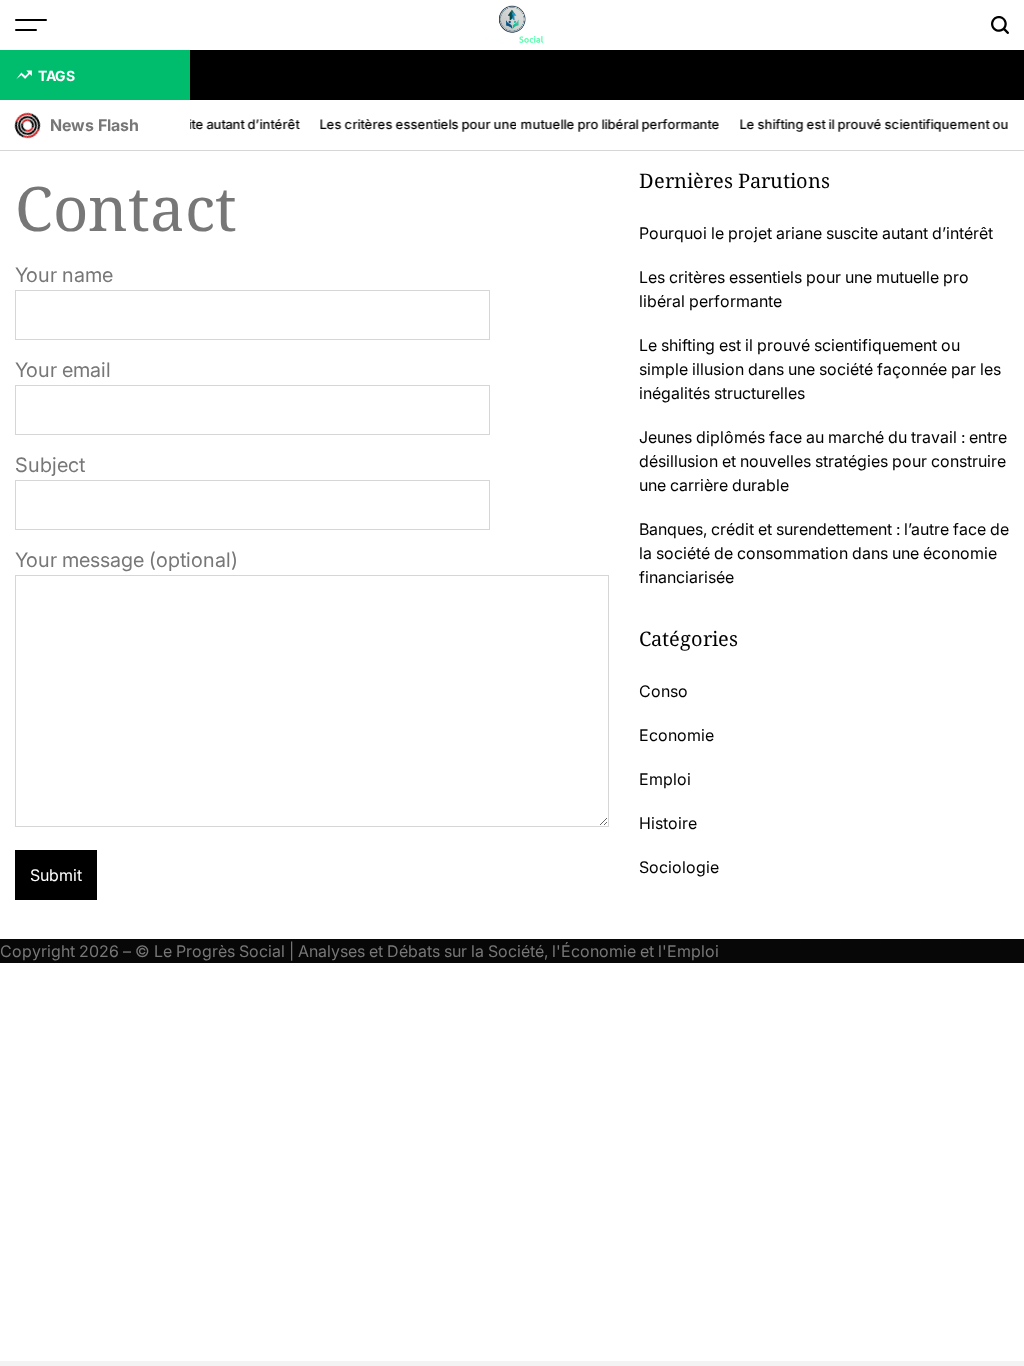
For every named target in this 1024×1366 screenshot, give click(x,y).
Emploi (665, 779)
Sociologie (679, 867)
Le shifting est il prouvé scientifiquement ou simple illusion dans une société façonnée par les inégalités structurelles (820, 369)
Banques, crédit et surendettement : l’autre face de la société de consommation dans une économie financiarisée (824, 553)
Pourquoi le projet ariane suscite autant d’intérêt (816, 233)
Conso (663, 691)
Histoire (668, 823)
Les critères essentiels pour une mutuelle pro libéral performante (515, 124)
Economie (676, 735)
